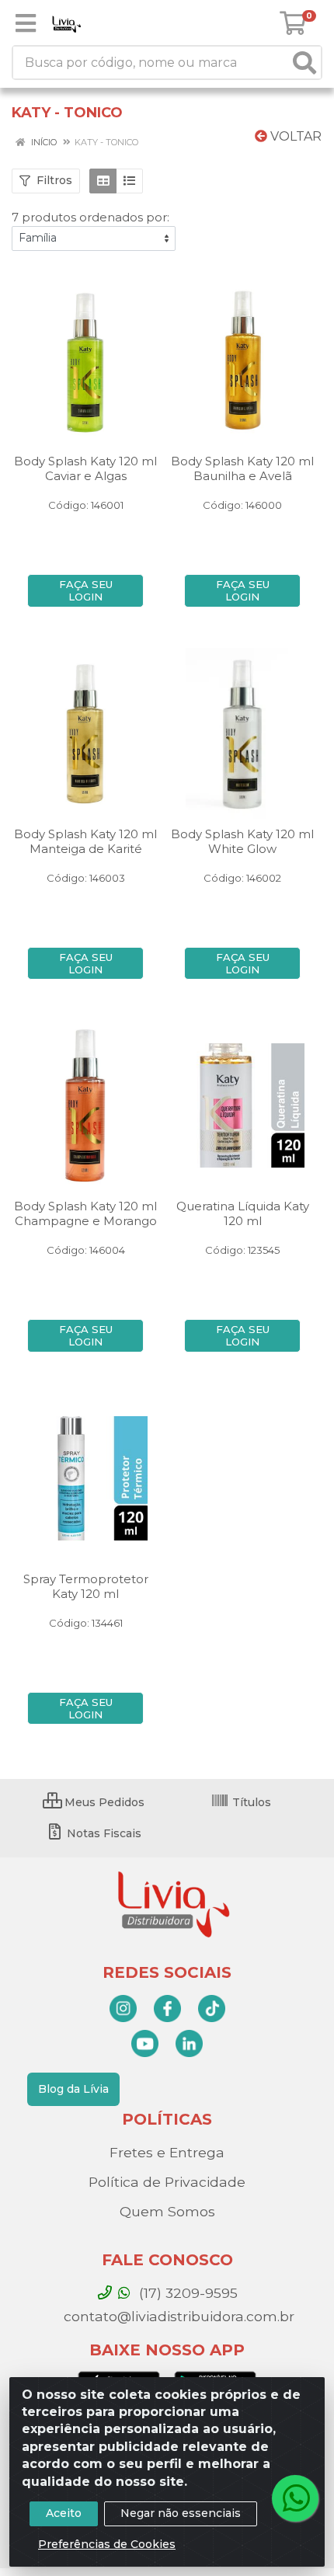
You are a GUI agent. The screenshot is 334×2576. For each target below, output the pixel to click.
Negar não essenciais (181, 2513)
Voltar (294, 136)
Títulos (250, 1802)
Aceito (64, 2513)
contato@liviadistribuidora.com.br (177, 2316)
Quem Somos (167, 2211)
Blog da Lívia (73, 2089)
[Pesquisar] (304, 63)
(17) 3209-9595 (186, 2293)
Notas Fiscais (103, 1833)
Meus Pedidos (103, 1802)
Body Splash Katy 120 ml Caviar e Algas (85, 468)
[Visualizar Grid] (103, 181)
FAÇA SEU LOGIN (86, 590)
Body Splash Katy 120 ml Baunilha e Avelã (242, 468)
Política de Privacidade (167, 2182)
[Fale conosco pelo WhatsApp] (295, 2498)
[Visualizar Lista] (129, 181)
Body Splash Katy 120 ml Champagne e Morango (85, 1213)
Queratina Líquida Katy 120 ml (243, 1213)
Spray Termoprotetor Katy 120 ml (86, 1586)
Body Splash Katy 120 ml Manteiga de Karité (85, 841)
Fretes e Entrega (167, 2152)
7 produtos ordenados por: (90, 217)
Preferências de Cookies (107, 2544)
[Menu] (26, 23)
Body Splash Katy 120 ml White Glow (242, 841)
